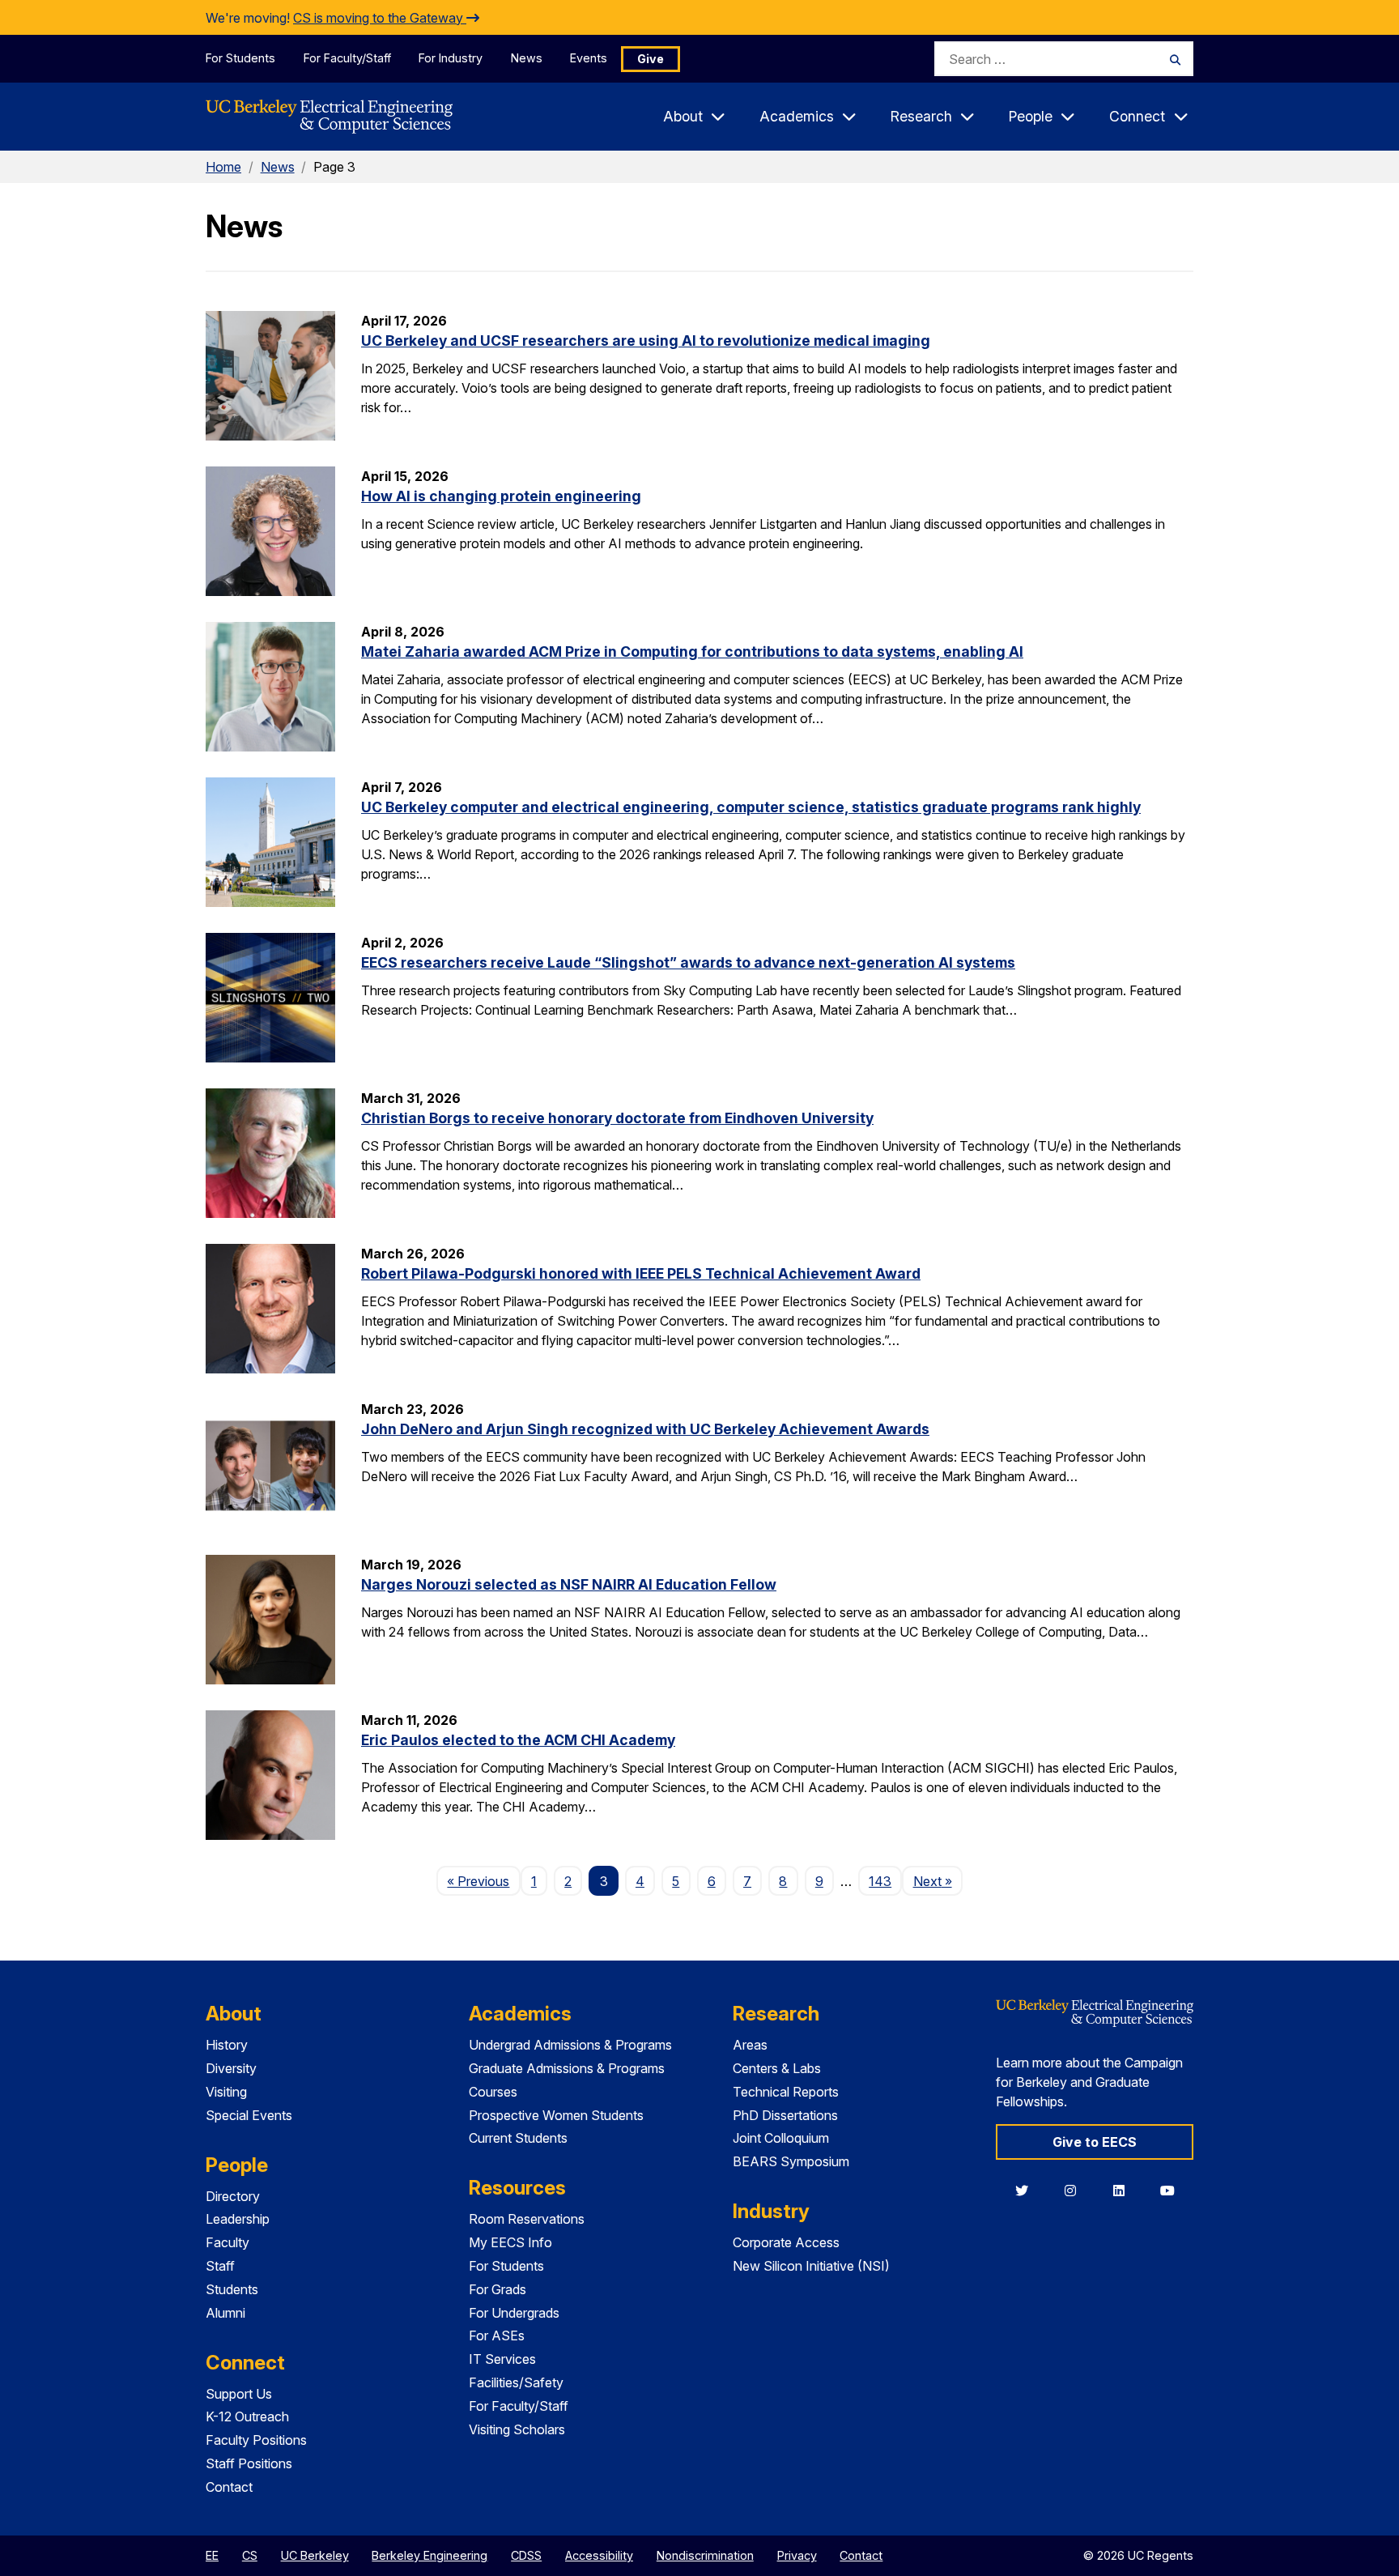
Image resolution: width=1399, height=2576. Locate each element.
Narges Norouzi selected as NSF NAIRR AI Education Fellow (569, 1584)
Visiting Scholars (517, 2429)
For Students (240, 58)
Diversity (231, 2068)
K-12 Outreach (247, 2416)
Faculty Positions (256, 2440)
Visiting (226, 2092)
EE (212, 2555)
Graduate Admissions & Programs (567, 2068)
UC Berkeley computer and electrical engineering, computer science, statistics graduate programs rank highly (751, 807)
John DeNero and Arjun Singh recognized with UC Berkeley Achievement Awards (645, 1429)
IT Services (502, 2359)
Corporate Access (786, 2242)
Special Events (249, 2115)
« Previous (483, 1881)
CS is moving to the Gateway (380, 18)
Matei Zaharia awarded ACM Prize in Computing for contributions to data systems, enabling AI (692, 651)
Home (223, 167)
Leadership (238, 2219)
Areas (750, 2045)
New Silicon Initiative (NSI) (811, 2266)
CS (250, 2555)
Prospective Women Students (556, 2115)
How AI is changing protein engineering (501, 496)
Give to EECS (1095, 2142)
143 (880, 1881)
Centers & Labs (777, 2068)
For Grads (498, 2289)
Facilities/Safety (516, 2382)
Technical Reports (786, 2092)
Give (651, 59)
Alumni (225, 2313)
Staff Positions (249, 2463)
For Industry (451, 58)
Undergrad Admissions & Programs (570, 2045)
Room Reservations (527, 2219)
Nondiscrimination (705, 2555)
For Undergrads (514, 2313)
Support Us (239, 2394)
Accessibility (599, 2555)
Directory (233, 2196)
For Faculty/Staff (347, 58)
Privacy (797, 2555)
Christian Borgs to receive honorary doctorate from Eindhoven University (617, 1118)
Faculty (227, 2242)
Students (232, 2289)
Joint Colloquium (781, 2138)
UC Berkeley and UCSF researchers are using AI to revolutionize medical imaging (646, 341)
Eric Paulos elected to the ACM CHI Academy (518, 1740)
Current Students (518, 2138)
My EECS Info (510, 2242)
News (527, 58)
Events (589, 58)
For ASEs (497, 2335)
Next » (938, 1881)
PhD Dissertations (785, 2115)
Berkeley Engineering (429, 2555)
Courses (493, 2092)
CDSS (526, 2555)
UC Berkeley (315, 2555)
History (227, 2045)
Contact (229, 2487)
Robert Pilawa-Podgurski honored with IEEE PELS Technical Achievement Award (641, 1273)
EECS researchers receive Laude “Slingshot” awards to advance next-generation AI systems (688, 962)
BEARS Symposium (791, 2161)
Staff (220, 2266)
